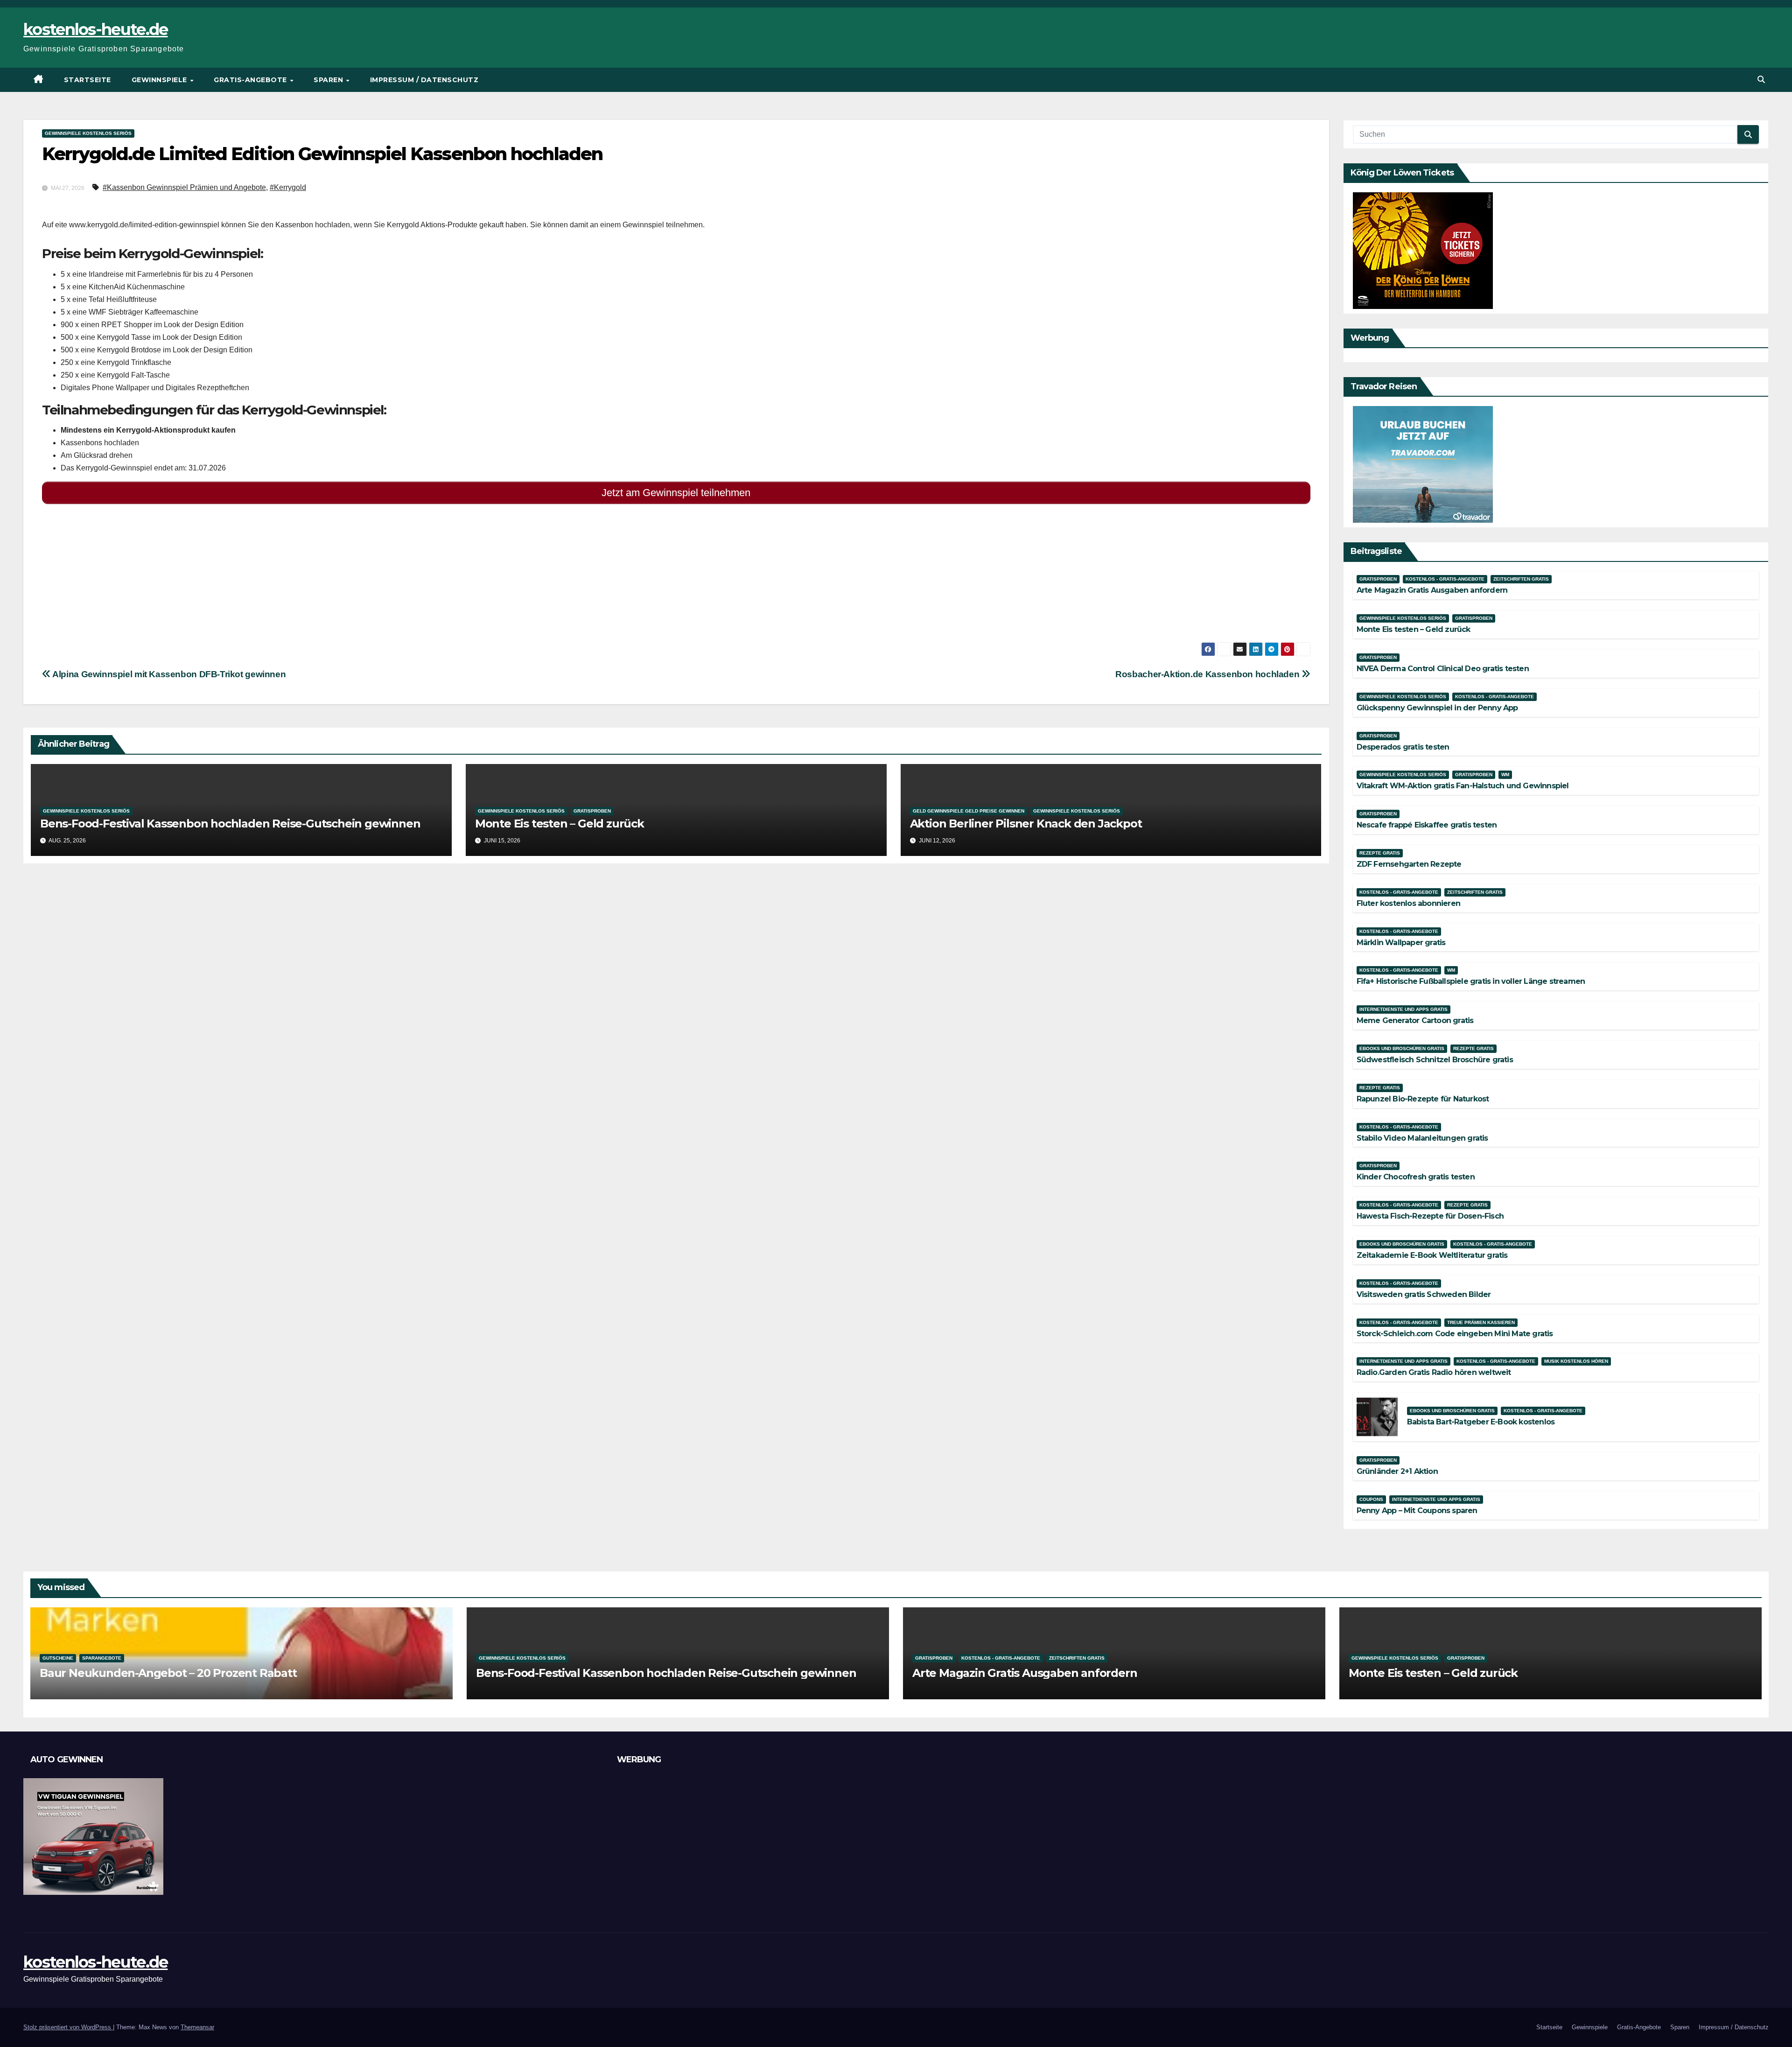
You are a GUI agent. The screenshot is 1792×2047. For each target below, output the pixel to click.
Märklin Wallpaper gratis (1401, 943)
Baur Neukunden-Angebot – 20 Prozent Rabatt (168, 1673)
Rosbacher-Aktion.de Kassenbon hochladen (1208, 674)
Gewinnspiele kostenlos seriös (88, 133)
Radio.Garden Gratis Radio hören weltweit (1434, 1372)
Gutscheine (58, 1658)
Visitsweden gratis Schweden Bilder (1424, 1294)
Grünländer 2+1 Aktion (1397, 1471)
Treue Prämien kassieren (1481, 1322)
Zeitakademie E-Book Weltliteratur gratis (1432, 1255)
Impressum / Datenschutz (424, 80)
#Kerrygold (288, 187)
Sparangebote (102, 1658)
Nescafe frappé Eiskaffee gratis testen (1427, 825)
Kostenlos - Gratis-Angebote (1445, 579)
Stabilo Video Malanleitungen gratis (1422, 1138)
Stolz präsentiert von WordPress (68, 2027)
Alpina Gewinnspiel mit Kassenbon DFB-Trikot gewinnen (168, 674)
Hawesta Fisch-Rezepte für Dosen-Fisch (1430, 1216)
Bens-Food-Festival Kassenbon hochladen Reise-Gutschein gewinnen (230, 824)
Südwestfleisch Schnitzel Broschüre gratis (1435, 1060)
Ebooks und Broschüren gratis (1402, 1048)
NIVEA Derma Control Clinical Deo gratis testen (1443, 669)
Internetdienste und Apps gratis (1403, 1009)
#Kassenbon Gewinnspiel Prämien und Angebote (184, 187)
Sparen (329, 80)
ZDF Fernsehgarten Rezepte (1409, 864)
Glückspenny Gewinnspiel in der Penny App (1437, 708)
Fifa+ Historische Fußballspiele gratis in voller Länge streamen (1471, 981)
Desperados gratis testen (1403, 747)
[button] (1761, 80)
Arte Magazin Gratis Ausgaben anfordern (1432, 590)
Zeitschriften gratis (1521, 579)
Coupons (1371, 1499)
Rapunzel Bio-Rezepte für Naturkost (1423, 1099)
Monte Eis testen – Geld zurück (560, 824)
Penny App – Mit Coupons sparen (1417, 1511)
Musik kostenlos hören (1576, 1361)
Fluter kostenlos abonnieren (1408, 903)
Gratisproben (592, 811)
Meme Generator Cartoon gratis (1415, 1020)
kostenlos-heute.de (95, 29)
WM (1505, 775)
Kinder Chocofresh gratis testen (1416, 1177)
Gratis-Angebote (251, 80)
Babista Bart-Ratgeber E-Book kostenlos (1481, 1422)
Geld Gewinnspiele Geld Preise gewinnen (969, 811)
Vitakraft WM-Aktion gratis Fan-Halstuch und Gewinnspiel (1463, 786)
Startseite (87, 80)
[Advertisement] (322, 577)
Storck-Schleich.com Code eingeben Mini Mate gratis (1455, 1334)
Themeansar (197, 2027)
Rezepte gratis (1380, 853)
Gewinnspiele (161, 80)
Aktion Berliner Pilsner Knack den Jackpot (1026, 824)
